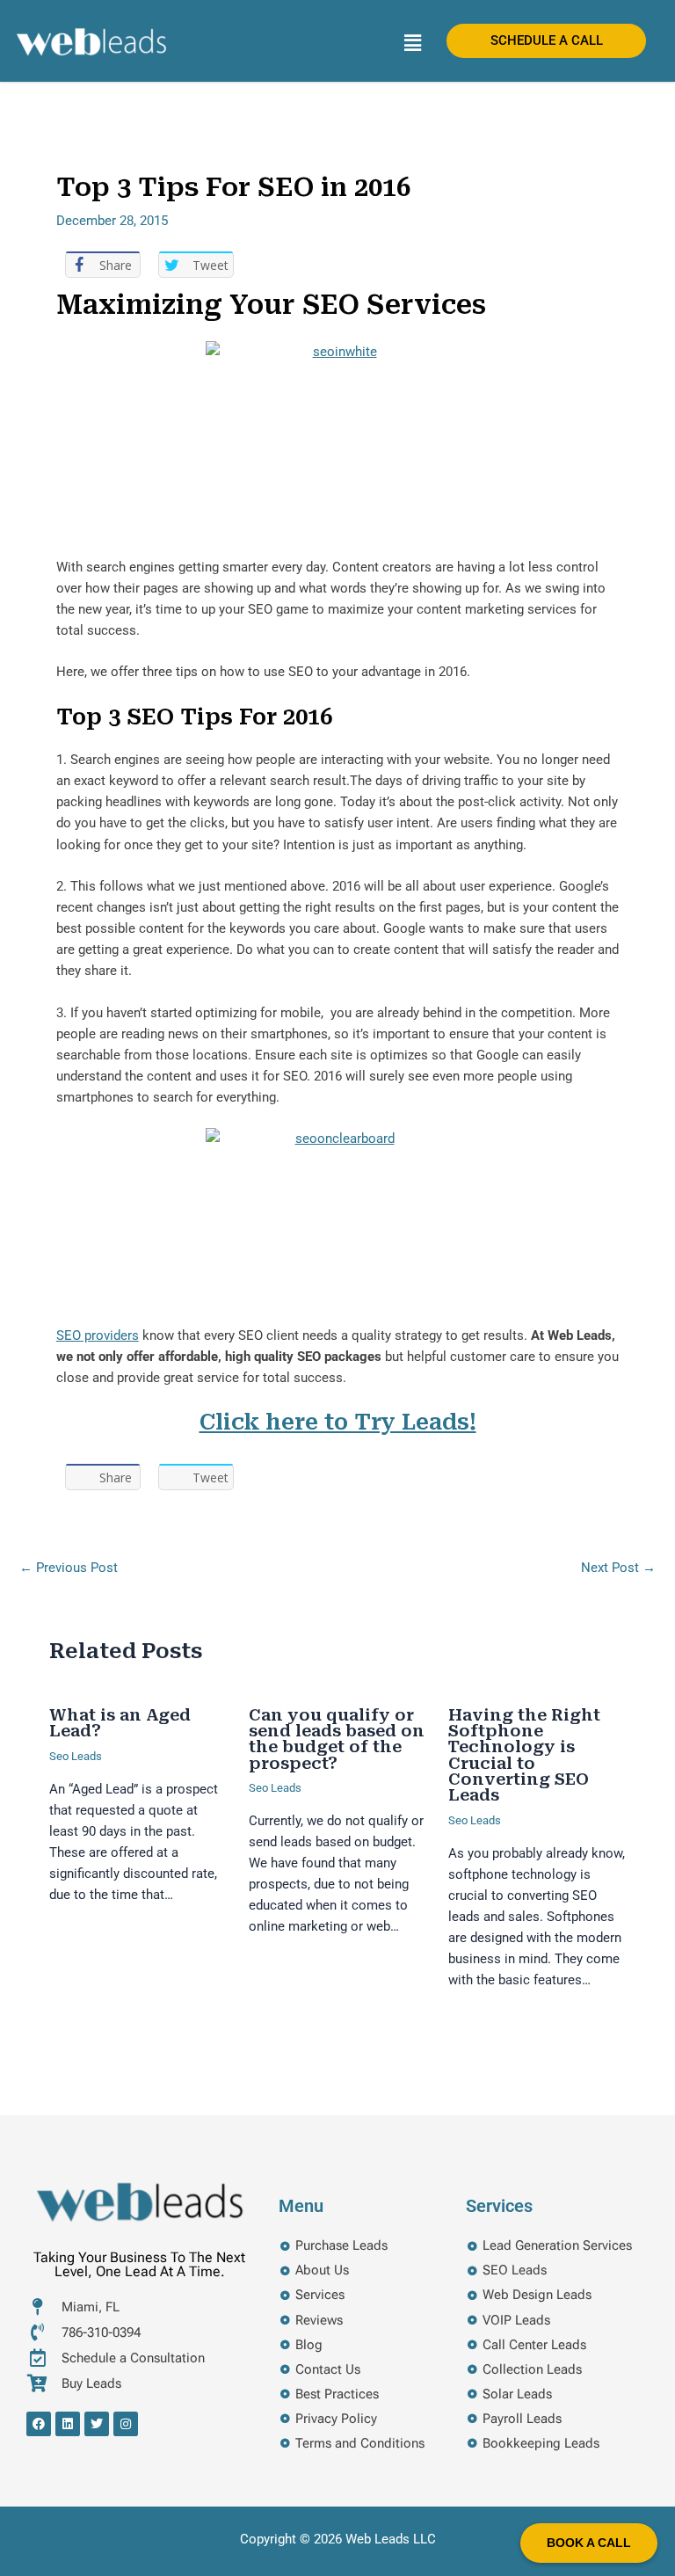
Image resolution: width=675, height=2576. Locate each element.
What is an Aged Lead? (120, 1723)
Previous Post (69, 1568)
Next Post (618, 1568)
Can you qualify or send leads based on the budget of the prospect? (337, 1739)
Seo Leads (76, 1756)
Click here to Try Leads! (338, 1422)
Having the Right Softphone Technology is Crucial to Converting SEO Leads (524, 1755)
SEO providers (98, 1335)
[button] (412, 43)
